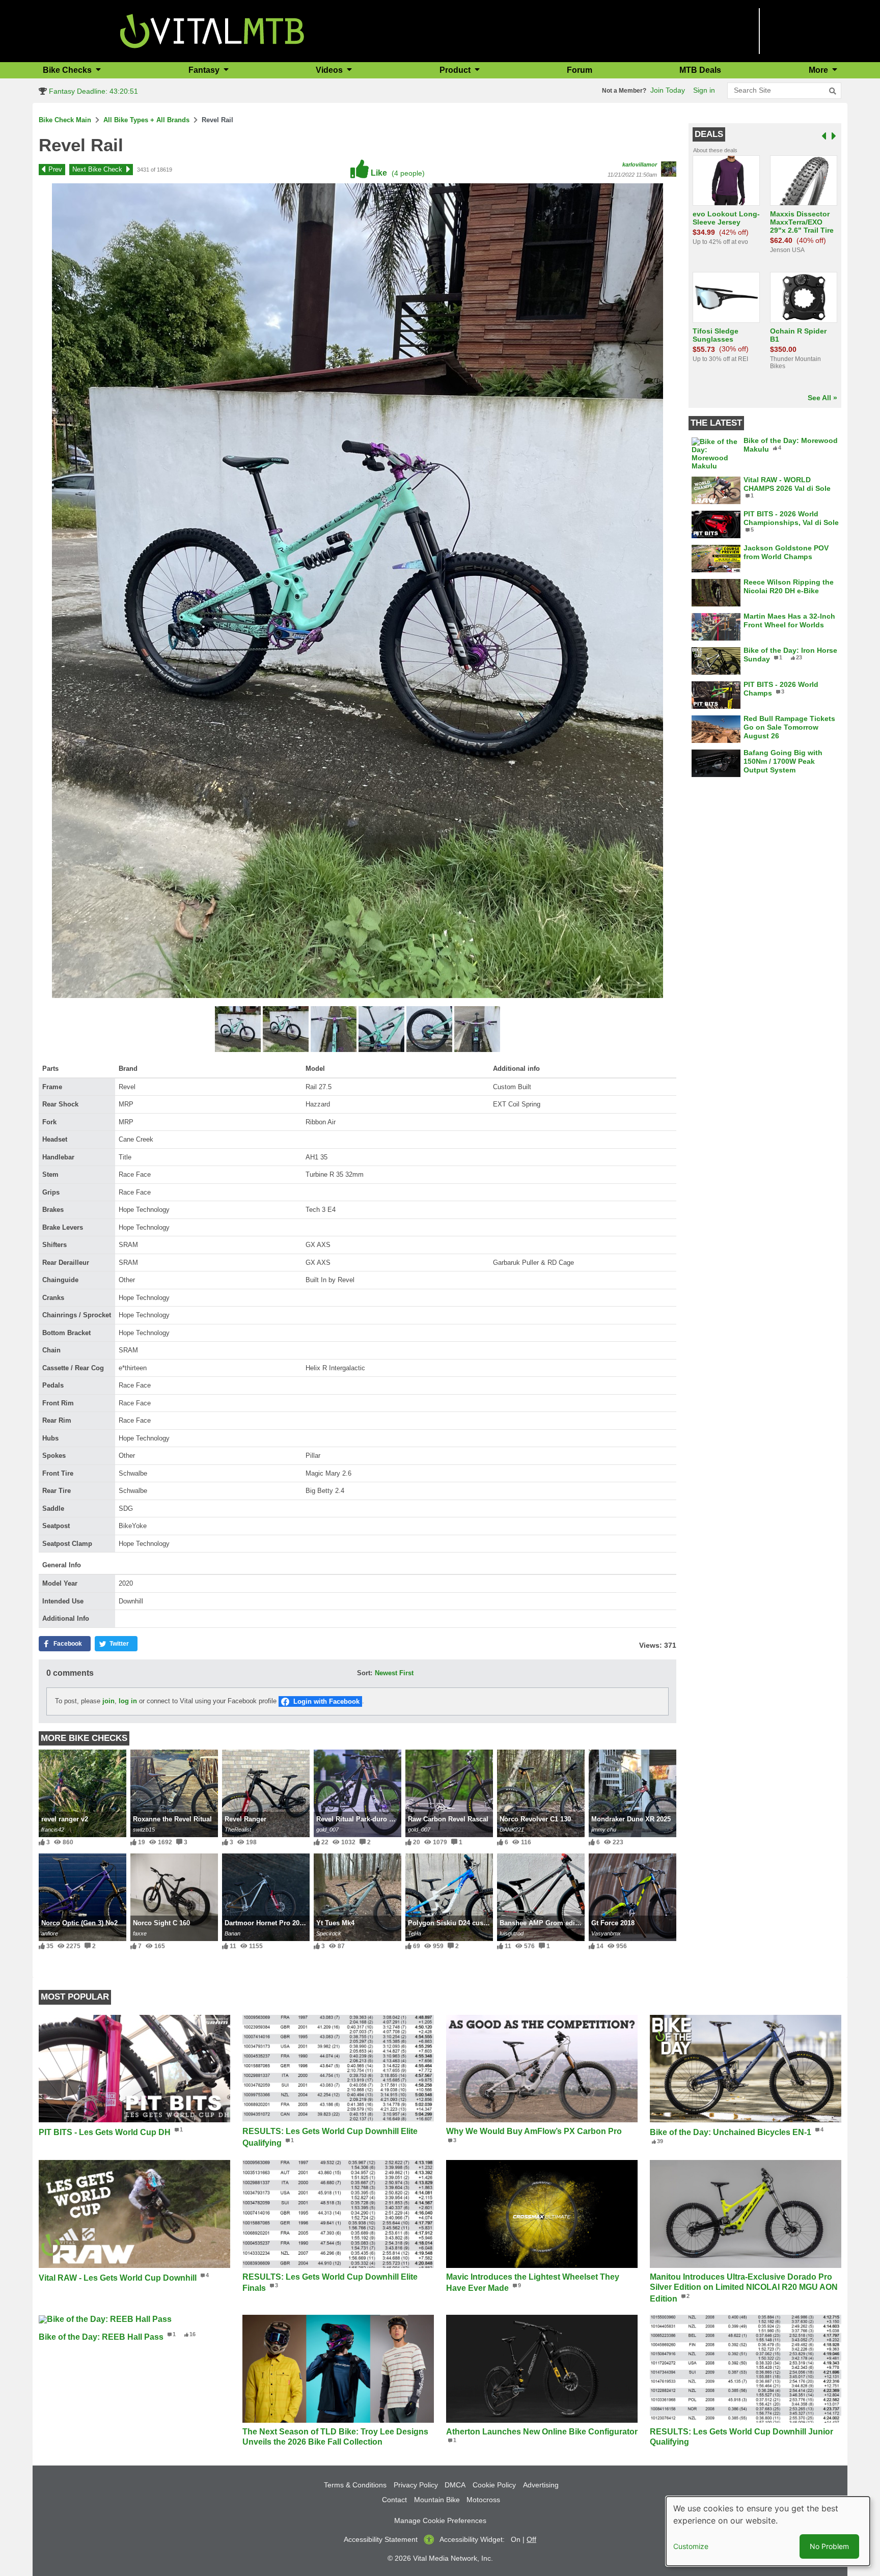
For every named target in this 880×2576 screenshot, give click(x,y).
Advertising (541, 2485)
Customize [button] (691, 2546)
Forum (580, 70)
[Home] (212, 30)
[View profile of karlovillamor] (669, 169)
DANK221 (512, 1830)
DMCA (455, 2485)
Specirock (329, 1933)
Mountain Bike (437, 2500)
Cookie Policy (494, 2485)
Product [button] (456, 70)
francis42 (53, 1830)
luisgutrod (512, 1933)
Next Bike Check (97, 169)
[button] (239, 1030)
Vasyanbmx (606, 1933)
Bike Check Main (65, 120)
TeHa (415, 1933)
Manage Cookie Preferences (440, 2520)
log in (128, 1701)
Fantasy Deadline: (92, 91)
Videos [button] (330, 70)
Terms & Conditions (355, 2485)
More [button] (819, 70)
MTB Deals (700, 70)
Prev (55, 169)
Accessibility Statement (381, 2539)
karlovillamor (640, 164)
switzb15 (144, 1830)
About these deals (715, 150)
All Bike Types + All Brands (146, 120)
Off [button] (531, 2539)
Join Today (668, 90)
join (108, 1701)
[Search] (833, 91)
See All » (822, 398)
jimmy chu (604, 1830)
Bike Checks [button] (68, 70)
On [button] (516, 2539)
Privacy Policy (416, 2485)
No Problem (829, 2546)
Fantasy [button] (205, 70)
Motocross (483, 2500)
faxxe (140, 1933)
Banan (232, 1933)
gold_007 (327, 1830)
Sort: (365, 1673)
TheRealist (238, 1830)
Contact (394, 2500)
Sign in (704, 90)
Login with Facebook (326, 1701)
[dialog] (768, 2531)
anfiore (50, 1933)
